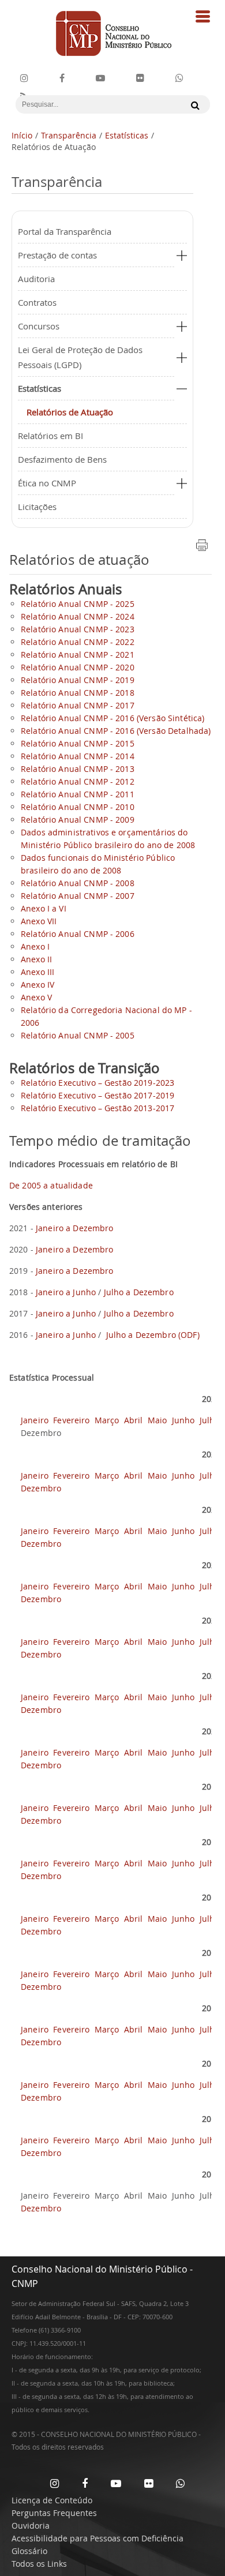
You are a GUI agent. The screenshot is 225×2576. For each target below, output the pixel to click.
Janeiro (36, 1420)
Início (22, 135)
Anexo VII (39, 921)
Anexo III (37, 972)
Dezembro (41, 1488)
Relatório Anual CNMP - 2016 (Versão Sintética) (112, 718)
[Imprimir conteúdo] (202, 549)
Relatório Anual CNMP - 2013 (78, 769)
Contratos (37, 302)
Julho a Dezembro (137, 1292)
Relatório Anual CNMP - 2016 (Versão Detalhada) (116, 731)
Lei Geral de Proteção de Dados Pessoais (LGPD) (80, 357)
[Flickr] (140, 78)
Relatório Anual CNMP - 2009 (78, 820)
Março (108, 1420)
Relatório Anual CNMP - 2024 (78, 616)
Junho (185, 1420)
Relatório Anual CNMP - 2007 (78, 896)
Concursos (39, 326)
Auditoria (36, 279)
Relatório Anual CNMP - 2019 (78, 680)
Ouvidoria (31, 2526)
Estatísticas (127, 135)
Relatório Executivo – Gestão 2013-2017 (97, 1108)
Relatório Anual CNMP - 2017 (78, 705)
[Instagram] (24, 78)
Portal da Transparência (65, 231)
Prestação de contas (57, 255)
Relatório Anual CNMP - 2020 (78, 667)
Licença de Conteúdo (52, 2500)
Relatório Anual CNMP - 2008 (78, 883)
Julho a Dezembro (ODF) (153, 1335)
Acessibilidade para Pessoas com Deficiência (97, 2538)
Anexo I (35, 946)
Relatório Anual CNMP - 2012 (78, 781)
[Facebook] (62, 78)
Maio (159, 1420)
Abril (135, 1420)
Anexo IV (37, 985)
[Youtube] (100, 78)
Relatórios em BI (50, 436)
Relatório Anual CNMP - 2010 (78, 807)
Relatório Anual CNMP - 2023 (78, 629)
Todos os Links (39, 2564)
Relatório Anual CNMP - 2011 (78, 794)
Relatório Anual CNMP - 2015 (78, 743)
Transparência (69, 135)
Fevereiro (72, 1420)
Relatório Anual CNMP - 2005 (78, 1035)
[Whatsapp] (180, 2483)
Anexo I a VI (44, 908)
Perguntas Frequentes (54, 2513)
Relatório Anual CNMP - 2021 (78, 655)
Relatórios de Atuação (70, 412)
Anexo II (36, 959)
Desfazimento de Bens (62, 459)
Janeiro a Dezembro (75, 1228)
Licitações (37, 507)
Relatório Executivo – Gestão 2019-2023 (97, 1083)
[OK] (192, 105)
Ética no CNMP (47, 483)
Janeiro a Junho (66, 1292)
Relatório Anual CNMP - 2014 (78, 756)
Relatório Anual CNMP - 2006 (78, 934)
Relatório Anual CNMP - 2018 (78, 693)
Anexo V (36, 997)
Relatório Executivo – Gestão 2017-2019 (97, 1095)
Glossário (29, 2551)
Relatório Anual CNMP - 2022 (78, 642)
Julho (211, 1420)
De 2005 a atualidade (51, 1185)
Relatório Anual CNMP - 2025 (78, 604)
